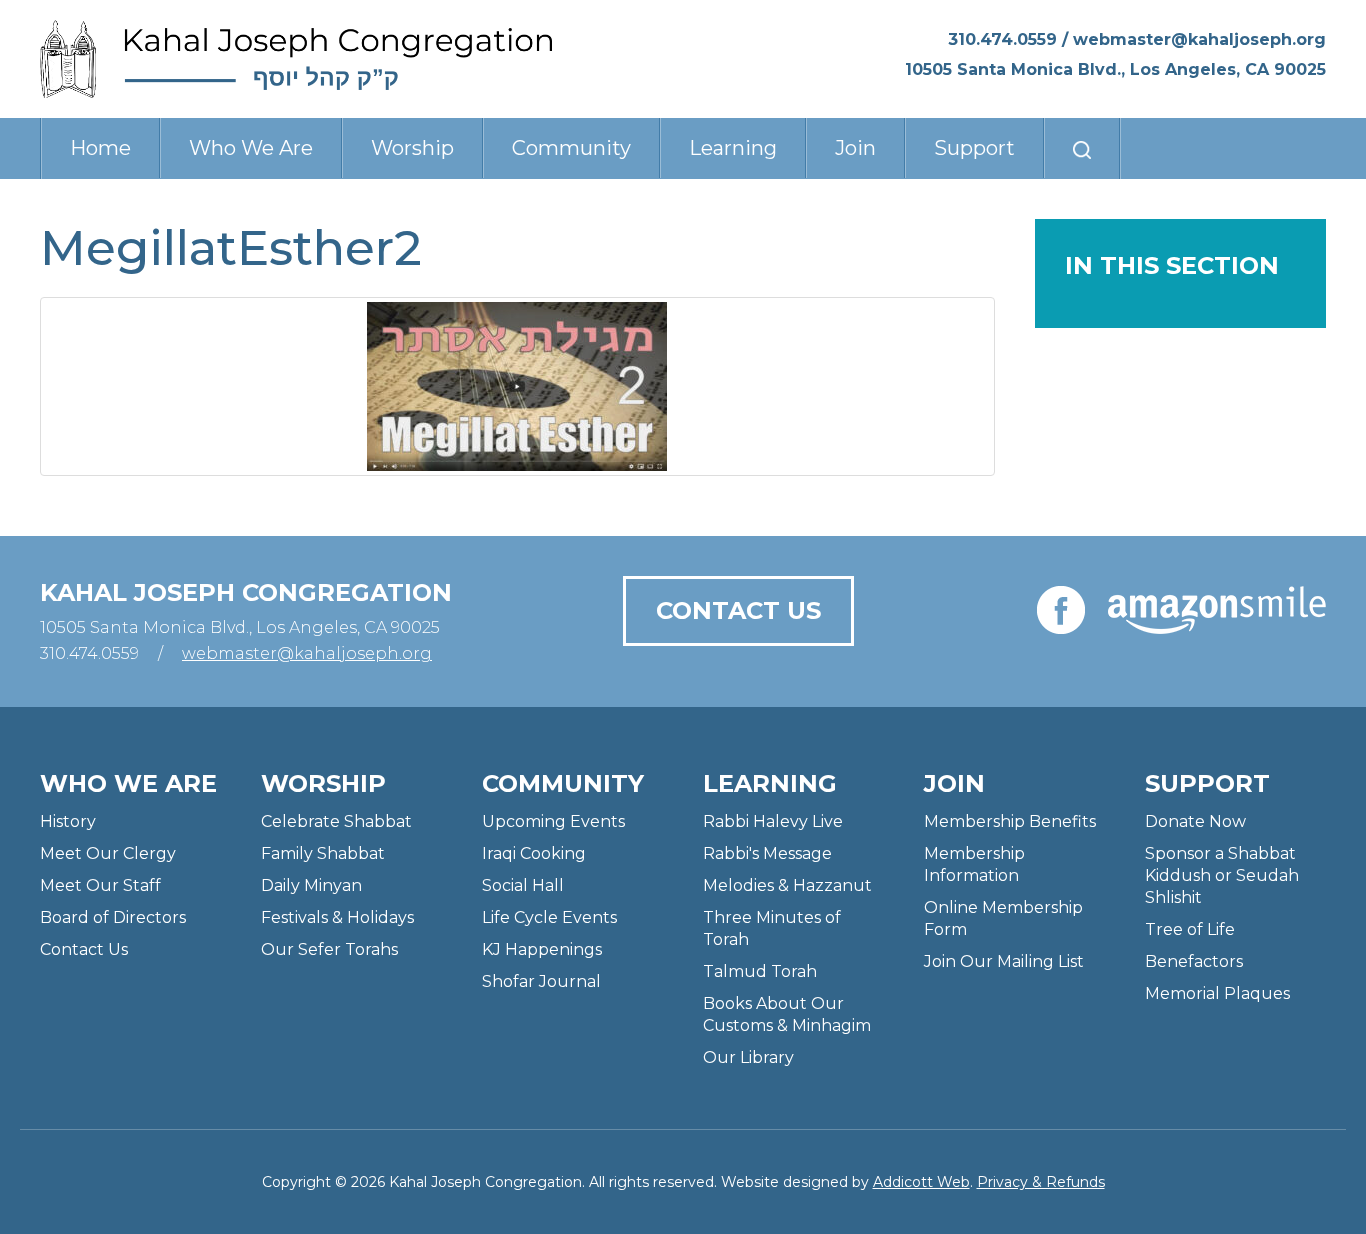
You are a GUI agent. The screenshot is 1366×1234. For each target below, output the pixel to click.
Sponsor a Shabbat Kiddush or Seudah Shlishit (1222, 875)
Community (571, 148)
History (68, 821)
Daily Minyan (311, 885)
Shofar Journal (541, 981)
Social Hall (523, 885)
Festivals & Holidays (337, 917)
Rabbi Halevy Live (773, 821)
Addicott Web (921, 1182)
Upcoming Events (553, 821)
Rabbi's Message (767, 853)
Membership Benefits (1010, 821)
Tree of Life (1190, 929)
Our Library (748, 1057)
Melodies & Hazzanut (787, 885)
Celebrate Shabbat (336, 821)
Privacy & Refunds (1041, 1182)
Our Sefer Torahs (329, 949)
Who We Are (251, 148)
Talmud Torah (760, 971)
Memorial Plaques (1217, 993)
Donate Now (1195, 821)
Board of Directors (113, 917)
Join (855, 148)
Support (974, 148)
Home (100, 148)
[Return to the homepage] (296, 59)
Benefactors (1194, 961)
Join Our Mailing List (1004, 961)
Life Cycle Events (549, 917)
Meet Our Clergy (108, 853)
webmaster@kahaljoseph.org (1199, 39)
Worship (412, 148)
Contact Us (738, 610)
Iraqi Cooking (534, 853)
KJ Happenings (542, 949)
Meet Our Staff (100, 885)
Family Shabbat (323, 853)
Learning (733, 148)
